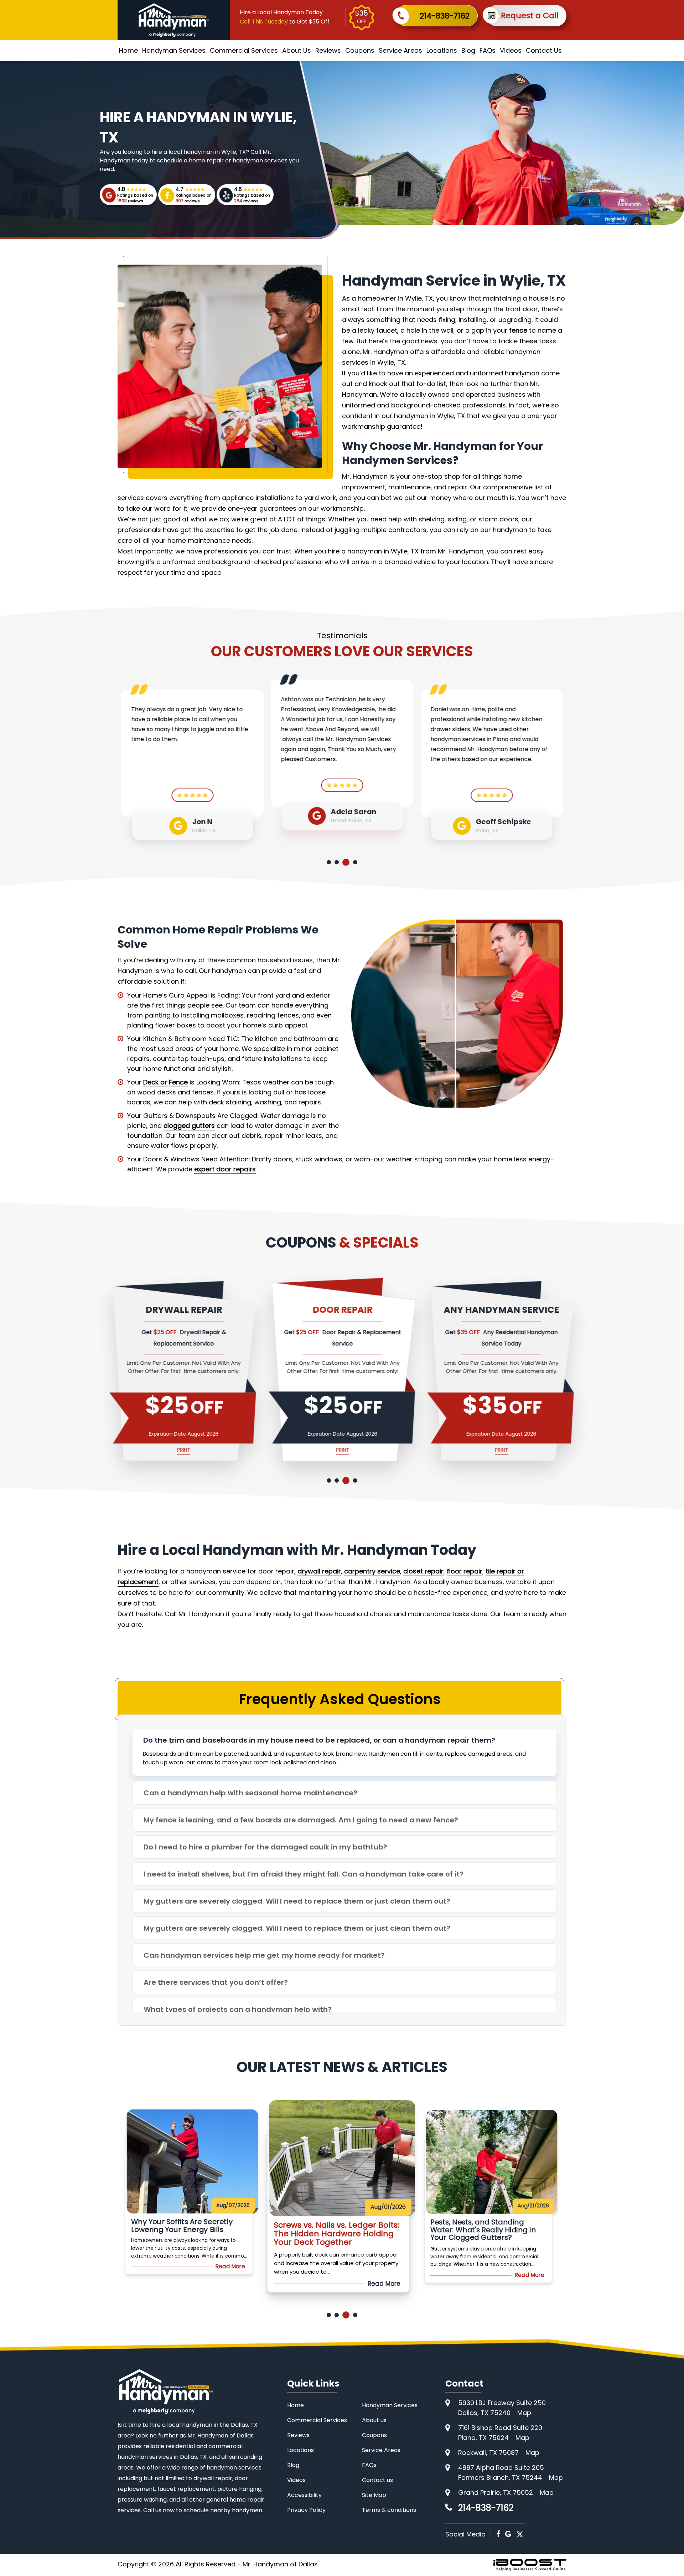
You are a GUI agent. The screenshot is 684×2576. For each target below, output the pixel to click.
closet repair (423, 1571)
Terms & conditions (389, 2510)
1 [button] (329, 862)
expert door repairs (225, 1169)
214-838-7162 (445, 16)
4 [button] (354, 862)
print (248, 1450)
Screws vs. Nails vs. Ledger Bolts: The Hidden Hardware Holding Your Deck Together (224, 2230)
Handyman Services (174, 50)
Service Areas (400, 50)
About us (374, 2420)
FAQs (488, 50)
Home (128, 50)
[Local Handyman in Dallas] (174, 20)
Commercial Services (244, 50)
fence (518, 330)
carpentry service (372, 1571)
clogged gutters (189, 1126)
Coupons (360, 50)
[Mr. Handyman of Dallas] (165, 2391)
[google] (508, 2534)
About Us (297, 50)
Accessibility (304, 2495)
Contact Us (544, 50)
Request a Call (530, 15)
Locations (442, 50)
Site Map (374, 2495)
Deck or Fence (165, 1082)
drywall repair (319, 1571)
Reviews (328, 50)
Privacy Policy (306, 2510)
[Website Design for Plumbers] (530, 2565)
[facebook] (498, 2534)
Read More (267, 2275)
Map (524, 2413)
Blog (468, 50)
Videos (511, 50)
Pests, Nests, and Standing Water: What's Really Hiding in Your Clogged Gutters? (369, 2234)
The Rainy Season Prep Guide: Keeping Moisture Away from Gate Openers (519, 2230)
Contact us (377, 2480)
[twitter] (520, 2534)
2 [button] (337, 862)
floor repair (465, 1571)
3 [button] (344, 862)
